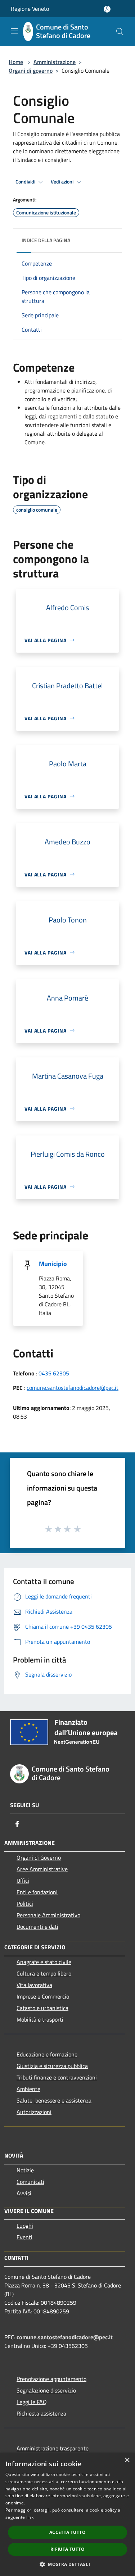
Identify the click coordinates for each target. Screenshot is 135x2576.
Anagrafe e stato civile (44, 1962)
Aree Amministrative (42, 1869)
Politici (25, 1904)
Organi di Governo (39, 1858)
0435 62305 (54, 1373)
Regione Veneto (30, 9)
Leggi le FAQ (32, 2402)
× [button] (127, 2460)
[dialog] (67, 2514)
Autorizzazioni (34, 2112)
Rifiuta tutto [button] (67, 2549)
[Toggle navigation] (14, 31)
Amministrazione (55, 62)
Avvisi (24, 2193)
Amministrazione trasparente (53, 2448)
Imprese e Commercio (43, 1996)
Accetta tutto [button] (67, 2532)
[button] (67, 2564)
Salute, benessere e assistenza (54, 2100)
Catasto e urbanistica (42, 2008)
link (30, 2517)
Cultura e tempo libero (44, 1973)
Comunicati (30, 2182)
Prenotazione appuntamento (51, 2379)
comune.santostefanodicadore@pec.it (73, 1388)
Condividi (26, 182)
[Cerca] (120, 32)
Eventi (24, 2237)
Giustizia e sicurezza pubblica (52, 2066)
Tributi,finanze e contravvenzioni (57, 2077)
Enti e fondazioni (37, 1892)
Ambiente (28, 2089)
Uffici (23, 1881)
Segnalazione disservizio (46, 2390)
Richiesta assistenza (41, 2413)
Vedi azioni (63, 182)
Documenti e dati (37, 1927)
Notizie (25, 2170)
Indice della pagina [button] (46, 240)
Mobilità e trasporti (40, 2019)
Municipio (53, 1264)
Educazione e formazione (47, 2054)
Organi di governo (31, 71)
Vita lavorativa (34, 1985)
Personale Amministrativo (48, 1915)
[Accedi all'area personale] (107, 9)
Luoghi (25, 2226)
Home (16, 62)
